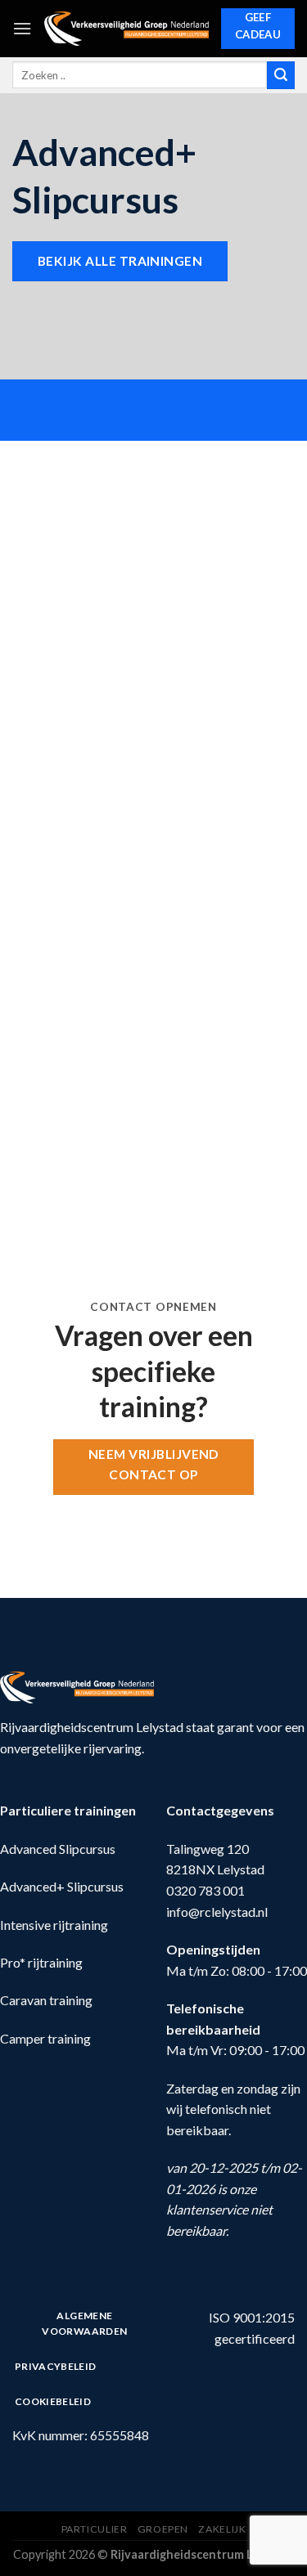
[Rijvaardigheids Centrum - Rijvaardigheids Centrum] (126, 29)
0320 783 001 (205, 1890)
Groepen (163, 2529)
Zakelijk (222, 2529)
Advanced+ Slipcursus (62, 1886)
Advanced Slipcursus (58, 1849)
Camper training (45, 2038)
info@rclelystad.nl (217, 1912)
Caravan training (46, 2000)
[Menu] (22, 28)
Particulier (95, 2529)
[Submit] (281, 75)
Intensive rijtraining (54, 1925)
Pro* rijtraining (41, 1962)
